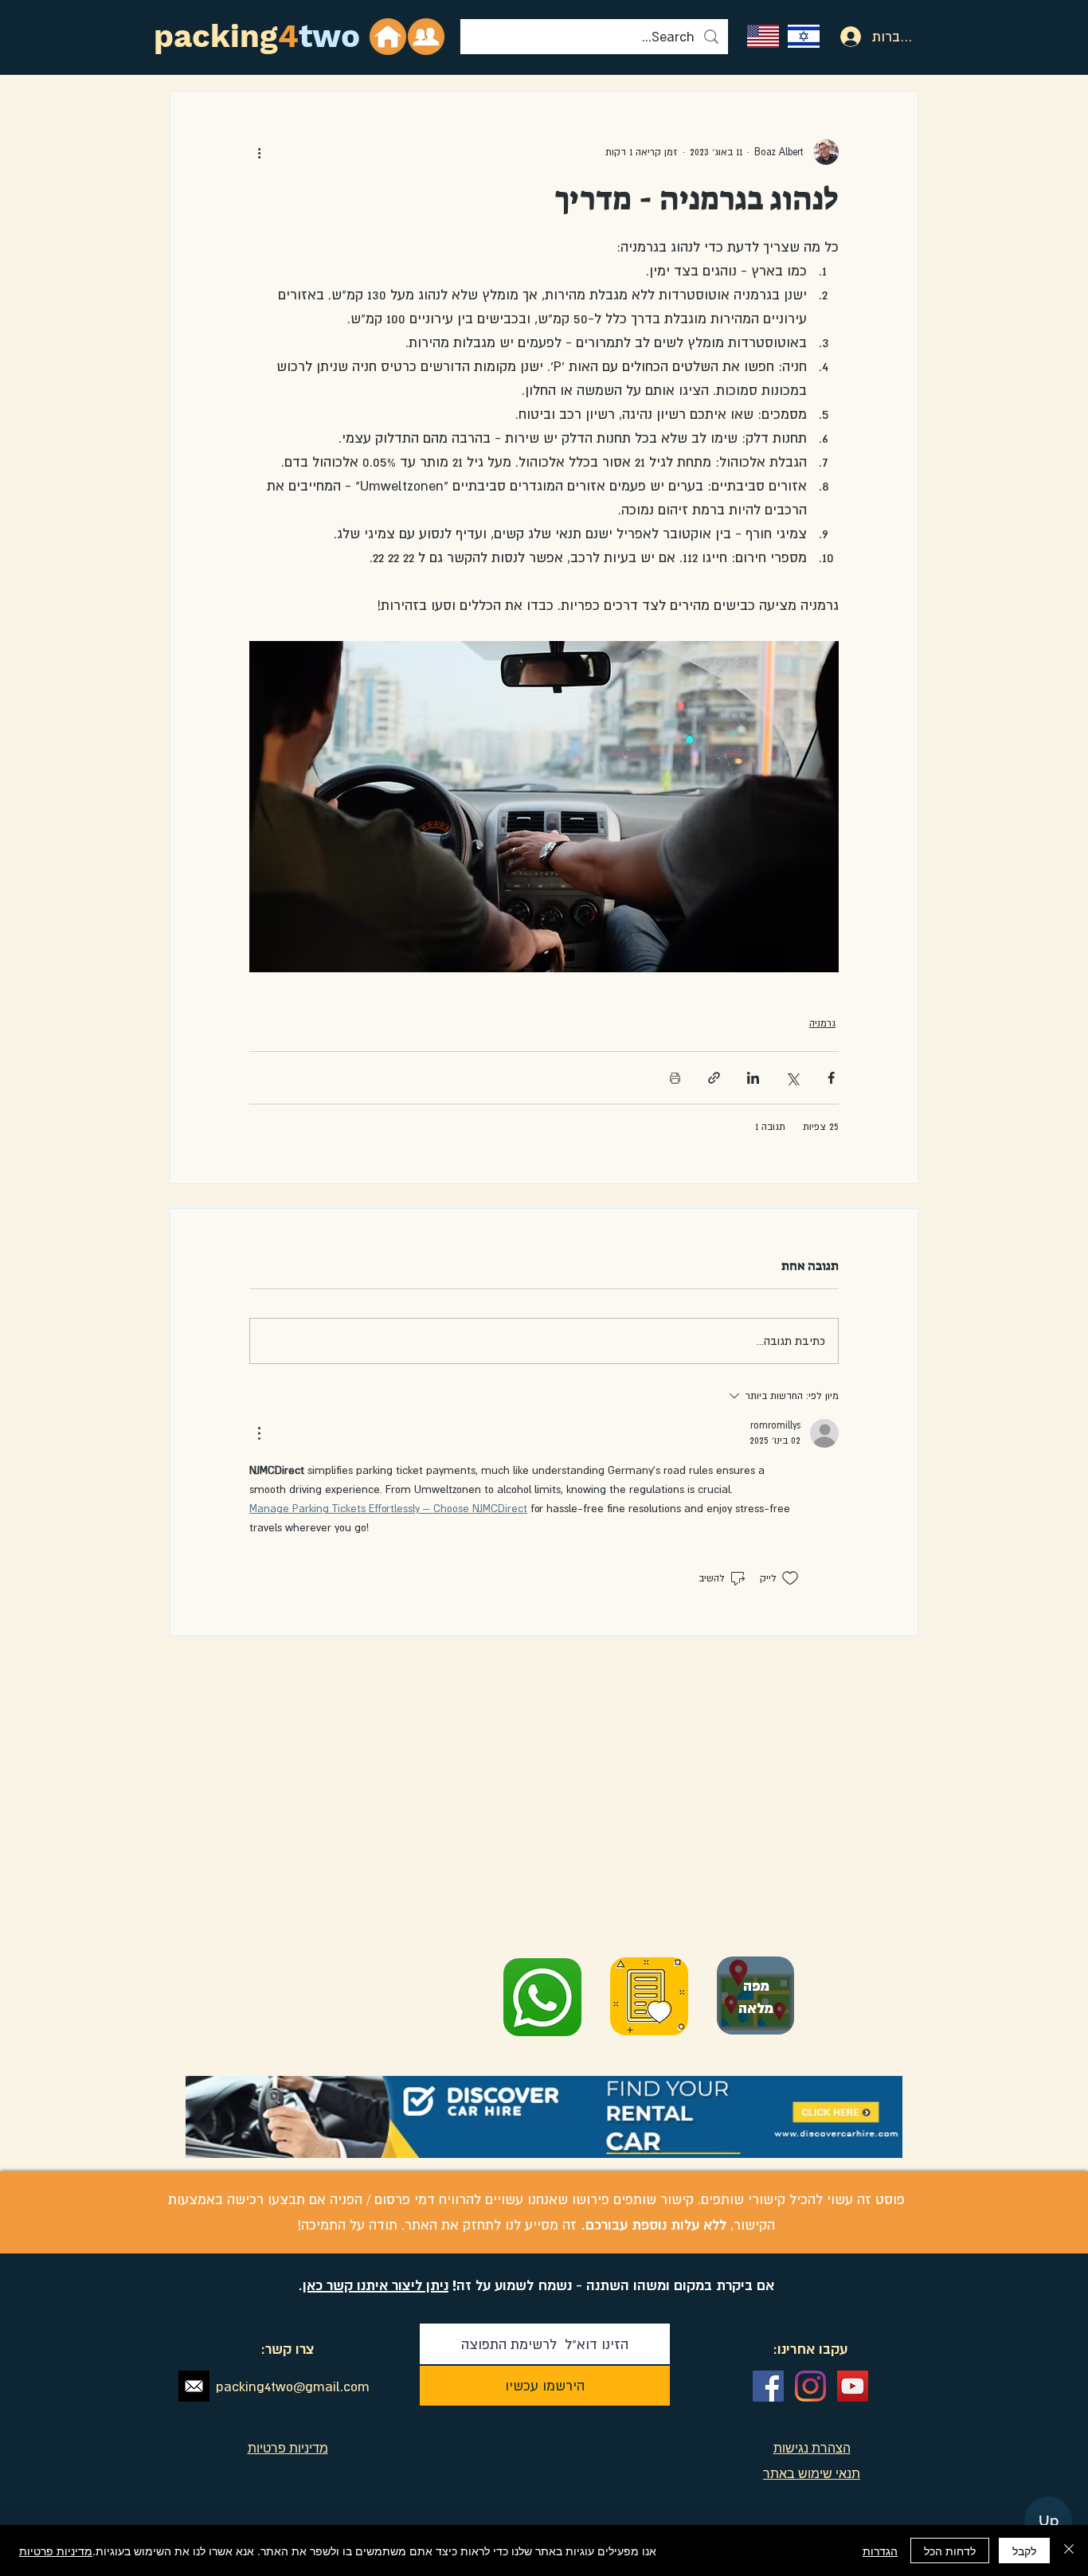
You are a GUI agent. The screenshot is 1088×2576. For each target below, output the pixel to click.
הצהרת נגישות (812, 2448)
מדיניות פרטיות (56, 2551)
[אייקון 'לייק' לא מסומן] (790, 1578)
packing (216, 36)
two (329, 36)
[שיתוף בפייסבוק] (831, 1078)
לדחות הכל (950, 2551)
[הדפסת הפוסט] (675, 1078)
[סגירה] (1069, 2551)
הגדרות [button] (880, 2551)
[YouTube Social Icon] (853, 2386)
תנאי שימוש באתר (812, 2473)
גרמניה (822, 1023)
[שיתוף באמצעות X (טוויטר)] (792, 1078)
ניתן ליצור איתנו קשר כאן (376, 2285)
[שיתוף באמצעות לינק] (714, 1078)
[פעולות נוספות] (259, 152)
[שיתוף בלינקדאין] (753, 1078)
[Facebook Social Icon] (768, 2386)
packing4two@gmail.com (293, 2386)
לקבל (1024, 2551)
